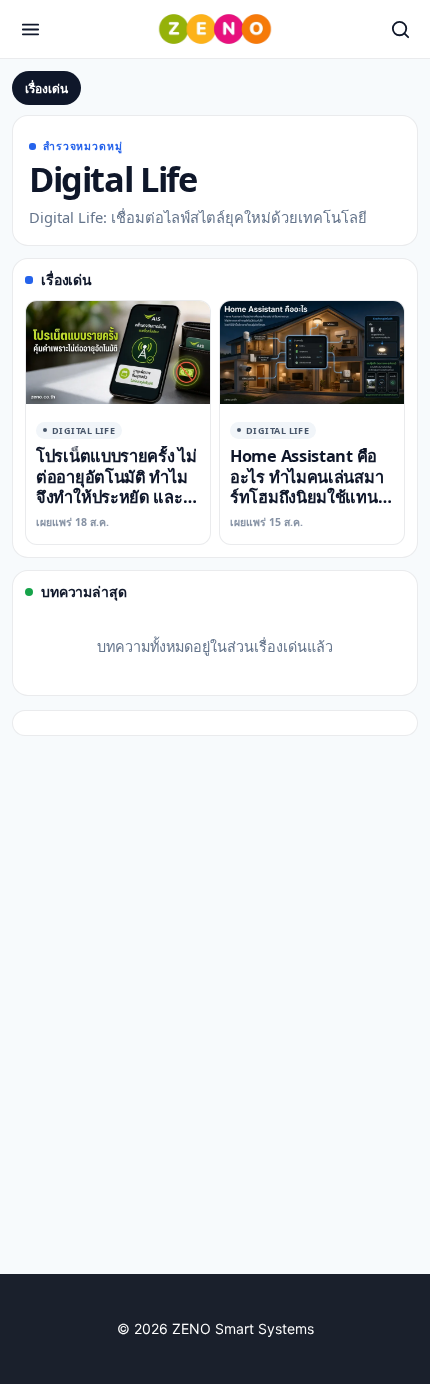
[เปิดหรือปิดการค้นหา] (400, 29)
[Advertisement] (215, 1029)
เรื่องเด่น (46, 88)
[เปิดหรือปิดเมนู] (30, 29)
